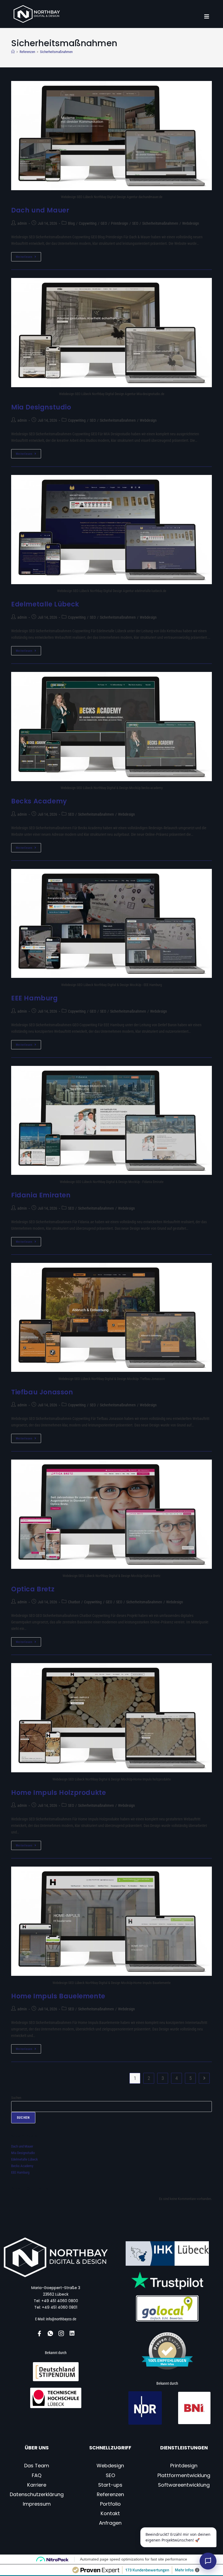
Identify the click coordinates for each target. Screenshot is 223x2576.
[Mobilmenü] (207, 17)
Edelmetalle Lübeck (45, 604)
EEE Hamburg (35, 998)
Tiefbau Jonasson (42, 1392)
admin (22, 223)
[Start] (13, 52)
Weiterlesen (28, 255)
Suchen (16, 2098)
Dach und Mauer (40, 210)
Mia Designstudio (41, 407)
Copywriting (88, 223)
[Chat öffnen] (208, 2561)
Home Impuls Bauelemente (58, 1996)
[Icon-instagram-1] (61, 2333)
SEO (135, 223)
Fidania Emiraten (41, 1195)
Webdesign (191, 223)
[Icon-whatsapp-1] (50, 2333)
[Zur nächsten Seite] (204, 2078)
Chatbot (74, 1602)
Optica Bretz (33, 1589)
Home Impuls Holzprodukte (58, 1793)
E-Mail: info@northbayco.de (56, 2319)
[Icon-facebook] (39, 2333)
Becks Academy (39, 801)
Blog (71, 223)
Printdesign (120, 223)
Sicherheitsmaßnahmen (56, 52)
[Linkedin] (72, 2333)
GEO (104, 223)
